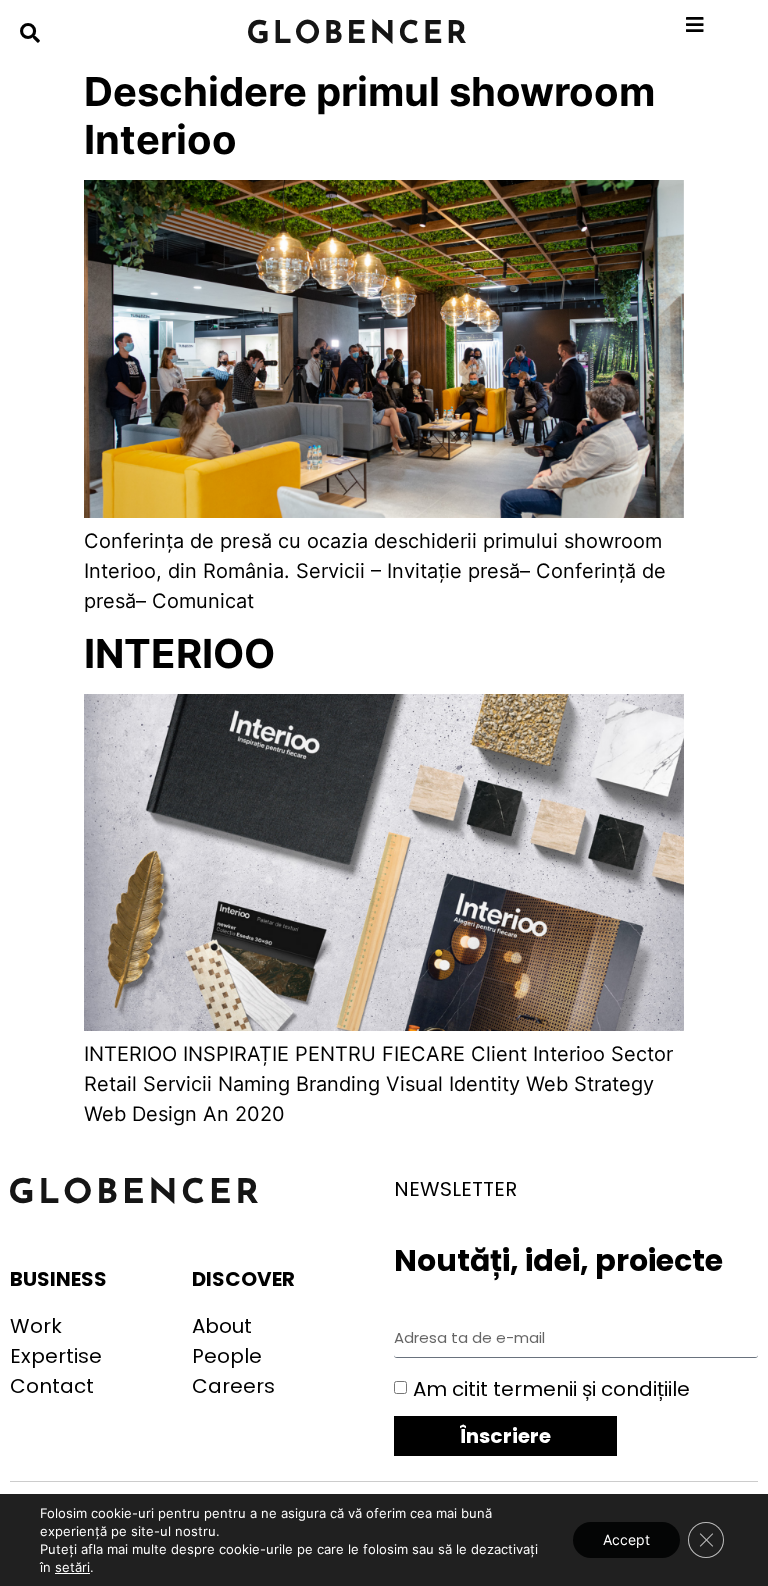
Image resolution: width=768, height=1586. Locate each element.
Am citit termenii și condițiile (551, 1388)
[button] (30, 33)
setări (72, 1567)
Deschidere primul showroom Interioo (369, 115)
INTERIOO (179, 653)
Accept (626, 1539)
